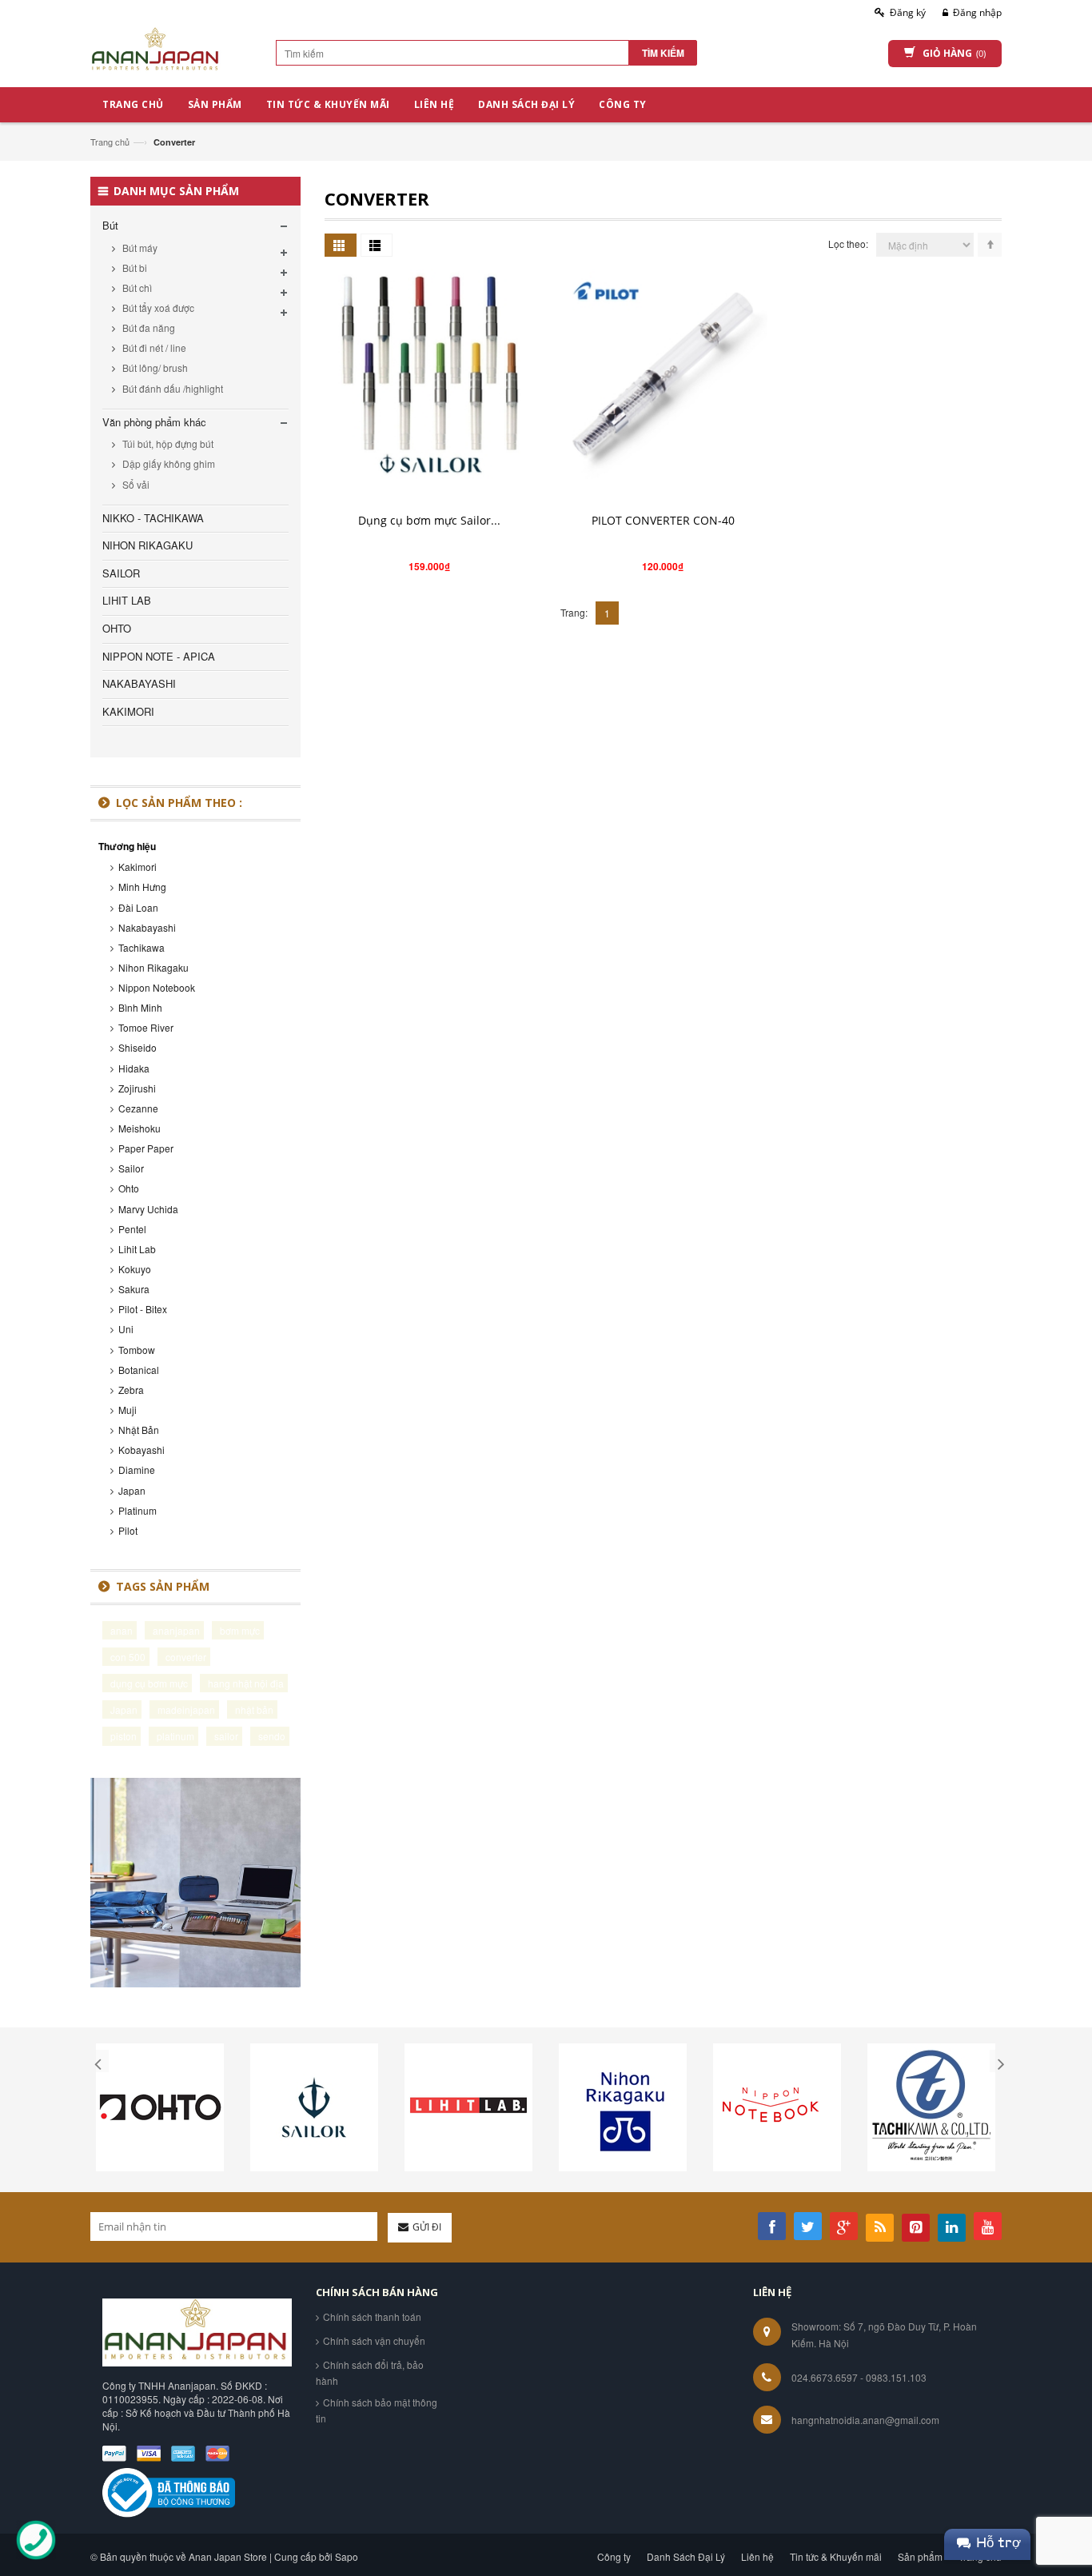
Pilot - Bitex (143, 1309)
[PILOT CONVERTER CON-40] (663, 373)
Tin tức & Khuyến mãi (836, 2556)
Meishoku (139, 1128)
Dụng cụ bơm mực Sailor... (429, 520)
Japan (132, 1490)
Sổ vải (135, 484)
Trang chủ (110, 142)
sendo (272, 1736)
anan (122, 1630)
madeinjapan (186, 1709)
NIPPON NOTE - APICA (159, 656)
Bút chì (136, 288)
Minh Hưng (142, 887)
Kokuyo (135, 1269)
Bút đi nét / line (153, 347)
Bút (110, 225)
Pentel (132, 1229)
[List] (377, 245)
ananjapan (176, 1630)
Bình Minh (140, 1007)
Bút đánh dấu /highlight (171, 388)
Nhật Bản (139, 1430)
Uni (126, 1329)
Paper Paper (146, 1148)
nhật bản (254, 1709)
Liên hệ (757, 2556)
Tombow (137, 1350)
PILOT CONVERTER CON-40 (663, 520)
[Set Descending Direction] (990, 245)
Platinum (137, 1510)
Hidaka (134, 1068)
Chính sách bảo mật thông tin (377, 2410)
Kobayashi (141, 1450)
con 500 (128, 1657)
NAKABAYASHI (139, 683)
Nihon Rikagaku (153, 967)
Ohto (129, 1188)
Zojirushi (137, 1088)
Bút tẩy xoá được (157, 308)
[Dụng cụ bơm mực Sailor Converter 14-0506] (429, 373)
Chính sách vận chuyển (374, 2340)
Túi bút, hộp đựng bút (167, 443)
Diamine (137, 1470)
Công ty (614, 2556)
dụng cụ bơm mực (149, 1683)
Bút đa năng (147, 327)
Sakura (134, 1289)
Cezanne (138, 1108)
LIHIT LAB (127, 600)
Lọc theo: (848, 244)
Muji (128, 1410)
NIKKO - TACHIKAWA (153, 518)
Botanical (139, 1370)
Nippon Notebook (157, 987)
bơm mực (240, 1630)
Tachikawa (141, 947)
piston (124, 1736)
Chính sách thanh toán (372, 2316)
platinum (175, 1736)
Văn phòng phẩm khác (154, 422)
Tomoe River (146, 1027)
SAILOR (121, 573)
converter (186, 1657)
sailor (226, 1736)
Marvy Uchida (148, 1209)
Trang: (574, 612)
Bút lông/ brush (154, 367)
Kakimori (137, 867)
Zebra (131, 1390)
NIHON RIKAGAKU (147, 545)
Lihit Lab (137, 1249)
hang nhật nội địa (246, 1683)
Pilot (128, 1530)
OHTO (117, 628)
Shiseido (137, 1047)
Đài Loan (138, 907)
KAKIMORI (128, 711)
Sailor (131, 1168)
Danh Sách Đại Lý (686, 2556)
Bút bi (134, 268)
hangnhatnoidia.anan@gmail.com (865, 2420)
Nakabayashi (147, 927)
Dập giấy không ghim (167, 463)
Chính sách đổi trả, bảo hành (370, 2372)
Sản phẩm (920, 2556)
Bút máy (139, 248)
